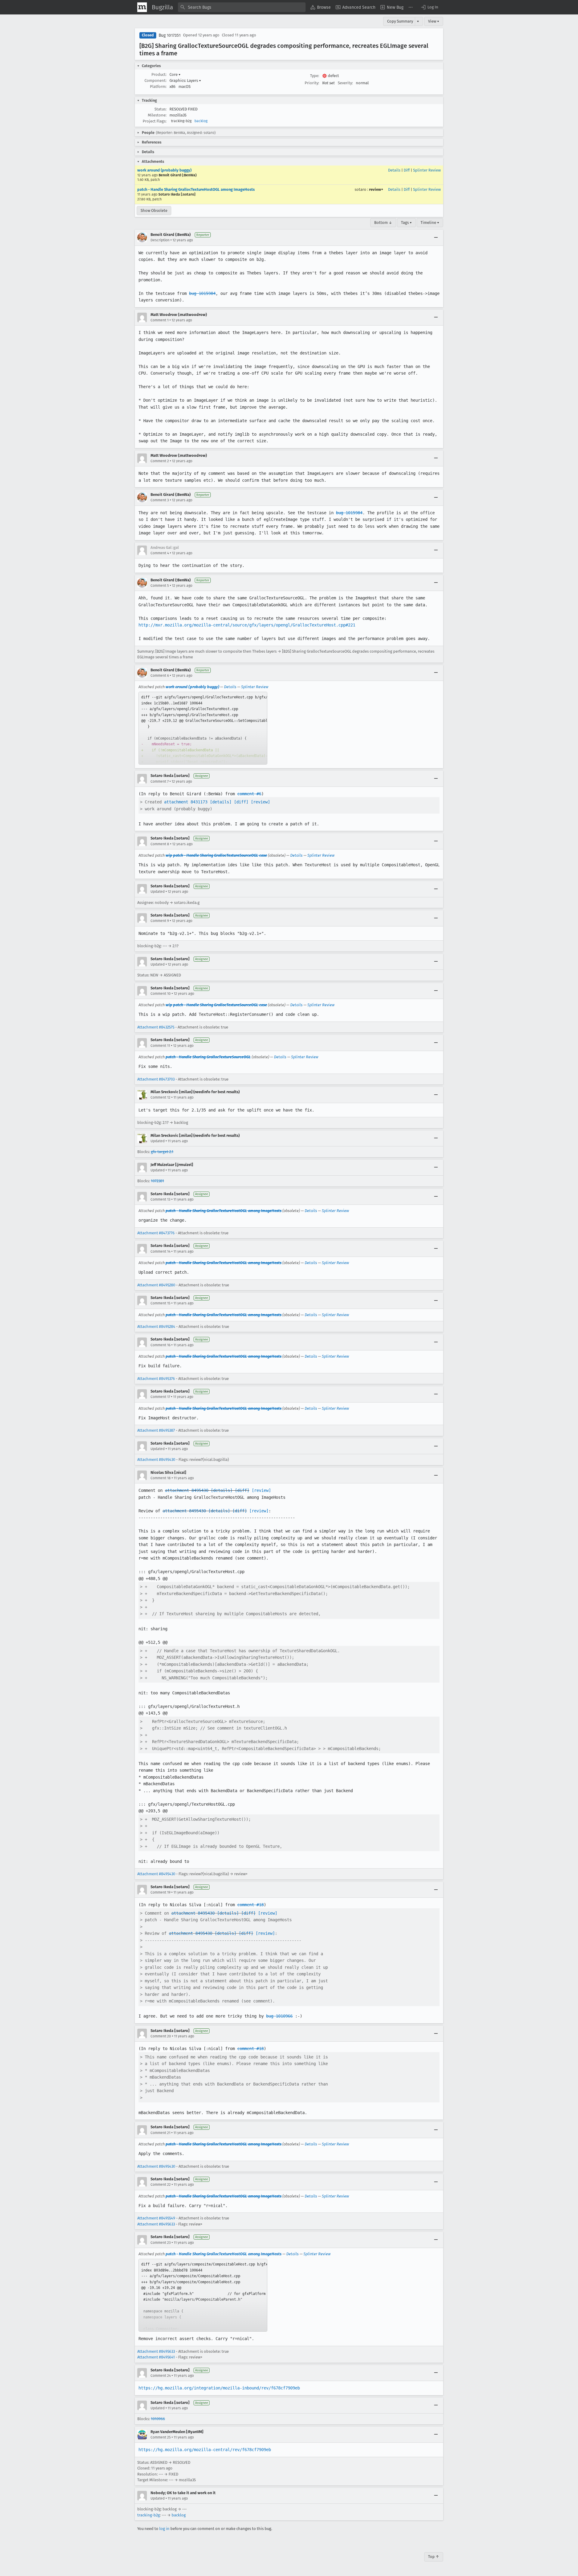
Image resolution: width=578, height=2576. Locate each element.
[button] (429, 7)
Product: (159, 74)
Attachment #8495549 (156, 2218)
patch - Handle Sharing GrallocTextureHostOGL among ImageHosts (196, 189)
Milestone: (157, 115)
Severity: (345, 83)
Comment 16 (160, 1345)
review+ (376, 189)
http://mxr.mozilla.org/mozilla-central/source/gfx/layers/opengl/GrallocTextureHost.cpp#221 (247, 625)
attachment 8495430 (187, 1490)
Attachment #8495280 (156, 1285)
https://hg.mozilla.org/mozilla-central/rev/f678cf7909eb (205, 2450)
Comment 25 (161, 2437)
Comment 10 (161, 994)
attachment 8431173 (186, 802)
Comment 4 (160, 553)
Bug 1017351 (170, 35)
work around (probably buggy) (164, 170)
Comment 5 (160, 586)
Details (394, 170)
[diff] (241, 802)
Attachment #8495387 (156, 1430)
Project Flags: (155, 121)
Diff (407, 170)
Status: (160, 109)
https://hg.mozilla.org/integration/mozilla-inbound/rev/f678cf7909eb (219, 2388)
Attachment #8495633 (156, 2224)
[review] (260, 802)
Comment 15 (160, 1303)
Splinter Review (427, 170)
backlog (201, 121)
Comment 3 (160, 500)
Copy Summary (400, 21)
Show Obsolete (154, 210)
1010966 (158, 2419)
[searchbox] (242, 7)
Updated (158, 892)
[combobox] (242, 7)
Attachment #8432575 (156, 1027)
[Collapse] (436, 237)
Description (160, 240)
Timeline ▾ (430, 223)
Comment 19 (160, 1892)
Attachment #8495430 (156, 1460)
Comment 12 (160, 1097)
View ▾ (434, 21)
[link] (203, 728)
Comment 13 (160, 1199)
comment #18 (250, 1905)
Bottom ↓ (383, 223)
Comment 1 (160, 320)
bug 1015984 (202, 293)
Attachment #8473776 (156, 1233)
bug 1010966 (279, 2016)
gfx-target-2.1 (162, 1152)
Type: (315, 76)
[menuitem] (321, 7)
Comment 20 (161, 2036)
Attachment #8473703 (156, 1079)
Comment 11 (160, 1046)
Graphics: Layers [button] (185, 80)
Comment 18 (161, 1478)
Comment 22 (161, 2185)
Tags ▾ (406, 223)
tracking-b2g (149, 2515)
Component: (155, 80)
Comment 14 (160, 1251)
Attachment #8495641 (156, 2357)
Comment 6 (160, 676)
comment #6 (249, 794)
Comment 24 (161, 2376)
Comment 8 (160, 844)
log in (164, 2529)
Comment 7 (160, 781)
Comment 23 (161, 2243)
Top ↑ (434, 2557)
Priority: (312, 83)
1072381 (157, 1181)
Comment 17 (160, 1397)
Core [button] (175, 74)
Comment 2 (160, 461)
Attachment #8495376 (156, 1379)
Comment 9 (160, 921)
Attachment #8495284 (156, 1327)
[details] (221, 802)
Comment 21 (160, 2133)
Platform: (158, 87)
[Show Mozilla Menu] (142, 7)
